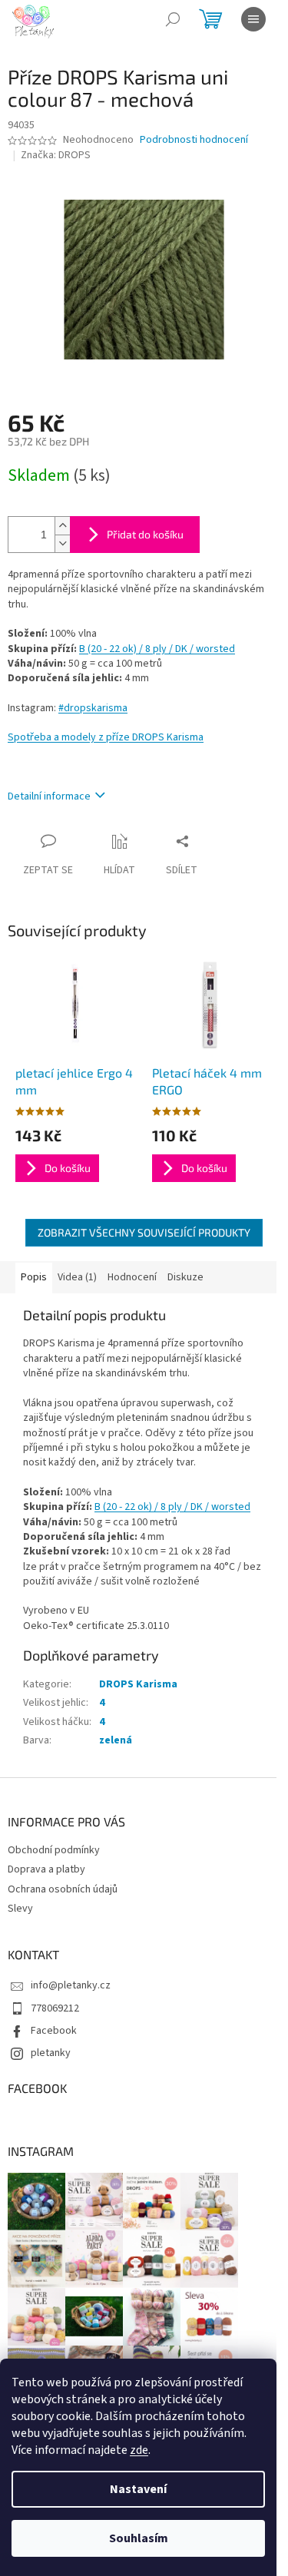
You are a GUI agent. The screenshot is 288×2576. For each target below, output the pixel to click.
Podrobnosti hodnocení (194, 140)
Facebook (54, 2031)
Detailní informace (49, 796)
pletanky (51, 2053)
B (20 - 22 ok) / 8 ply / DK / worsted (157, 649)
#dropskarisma (93, 708)
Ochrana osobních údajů (63, 1889)
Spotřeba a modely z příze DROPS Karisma (106, 737)
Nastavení (138, 2489)
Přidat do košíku (145, 534)
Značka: (56, 155)
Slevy (20, 1909)
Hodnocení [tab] (132, 1277)
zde (139, 2450)
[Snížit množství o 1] (62, 543)
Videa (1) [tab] (77, 1277)
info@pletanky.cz (71, 1985)
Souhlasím (139, 2538)
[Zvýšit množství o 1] (62, 526)
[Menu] (253, 19)
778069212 (55, 2008)
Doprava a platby (46, 1869)
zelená (116, 1740)
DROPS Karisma (138, 1684)
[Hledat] (173, 19)
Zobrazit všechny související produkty (144, 1232)
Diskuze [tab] (185, 1277)
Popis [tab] (34, 1277)
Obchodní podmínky (54, 1850)
